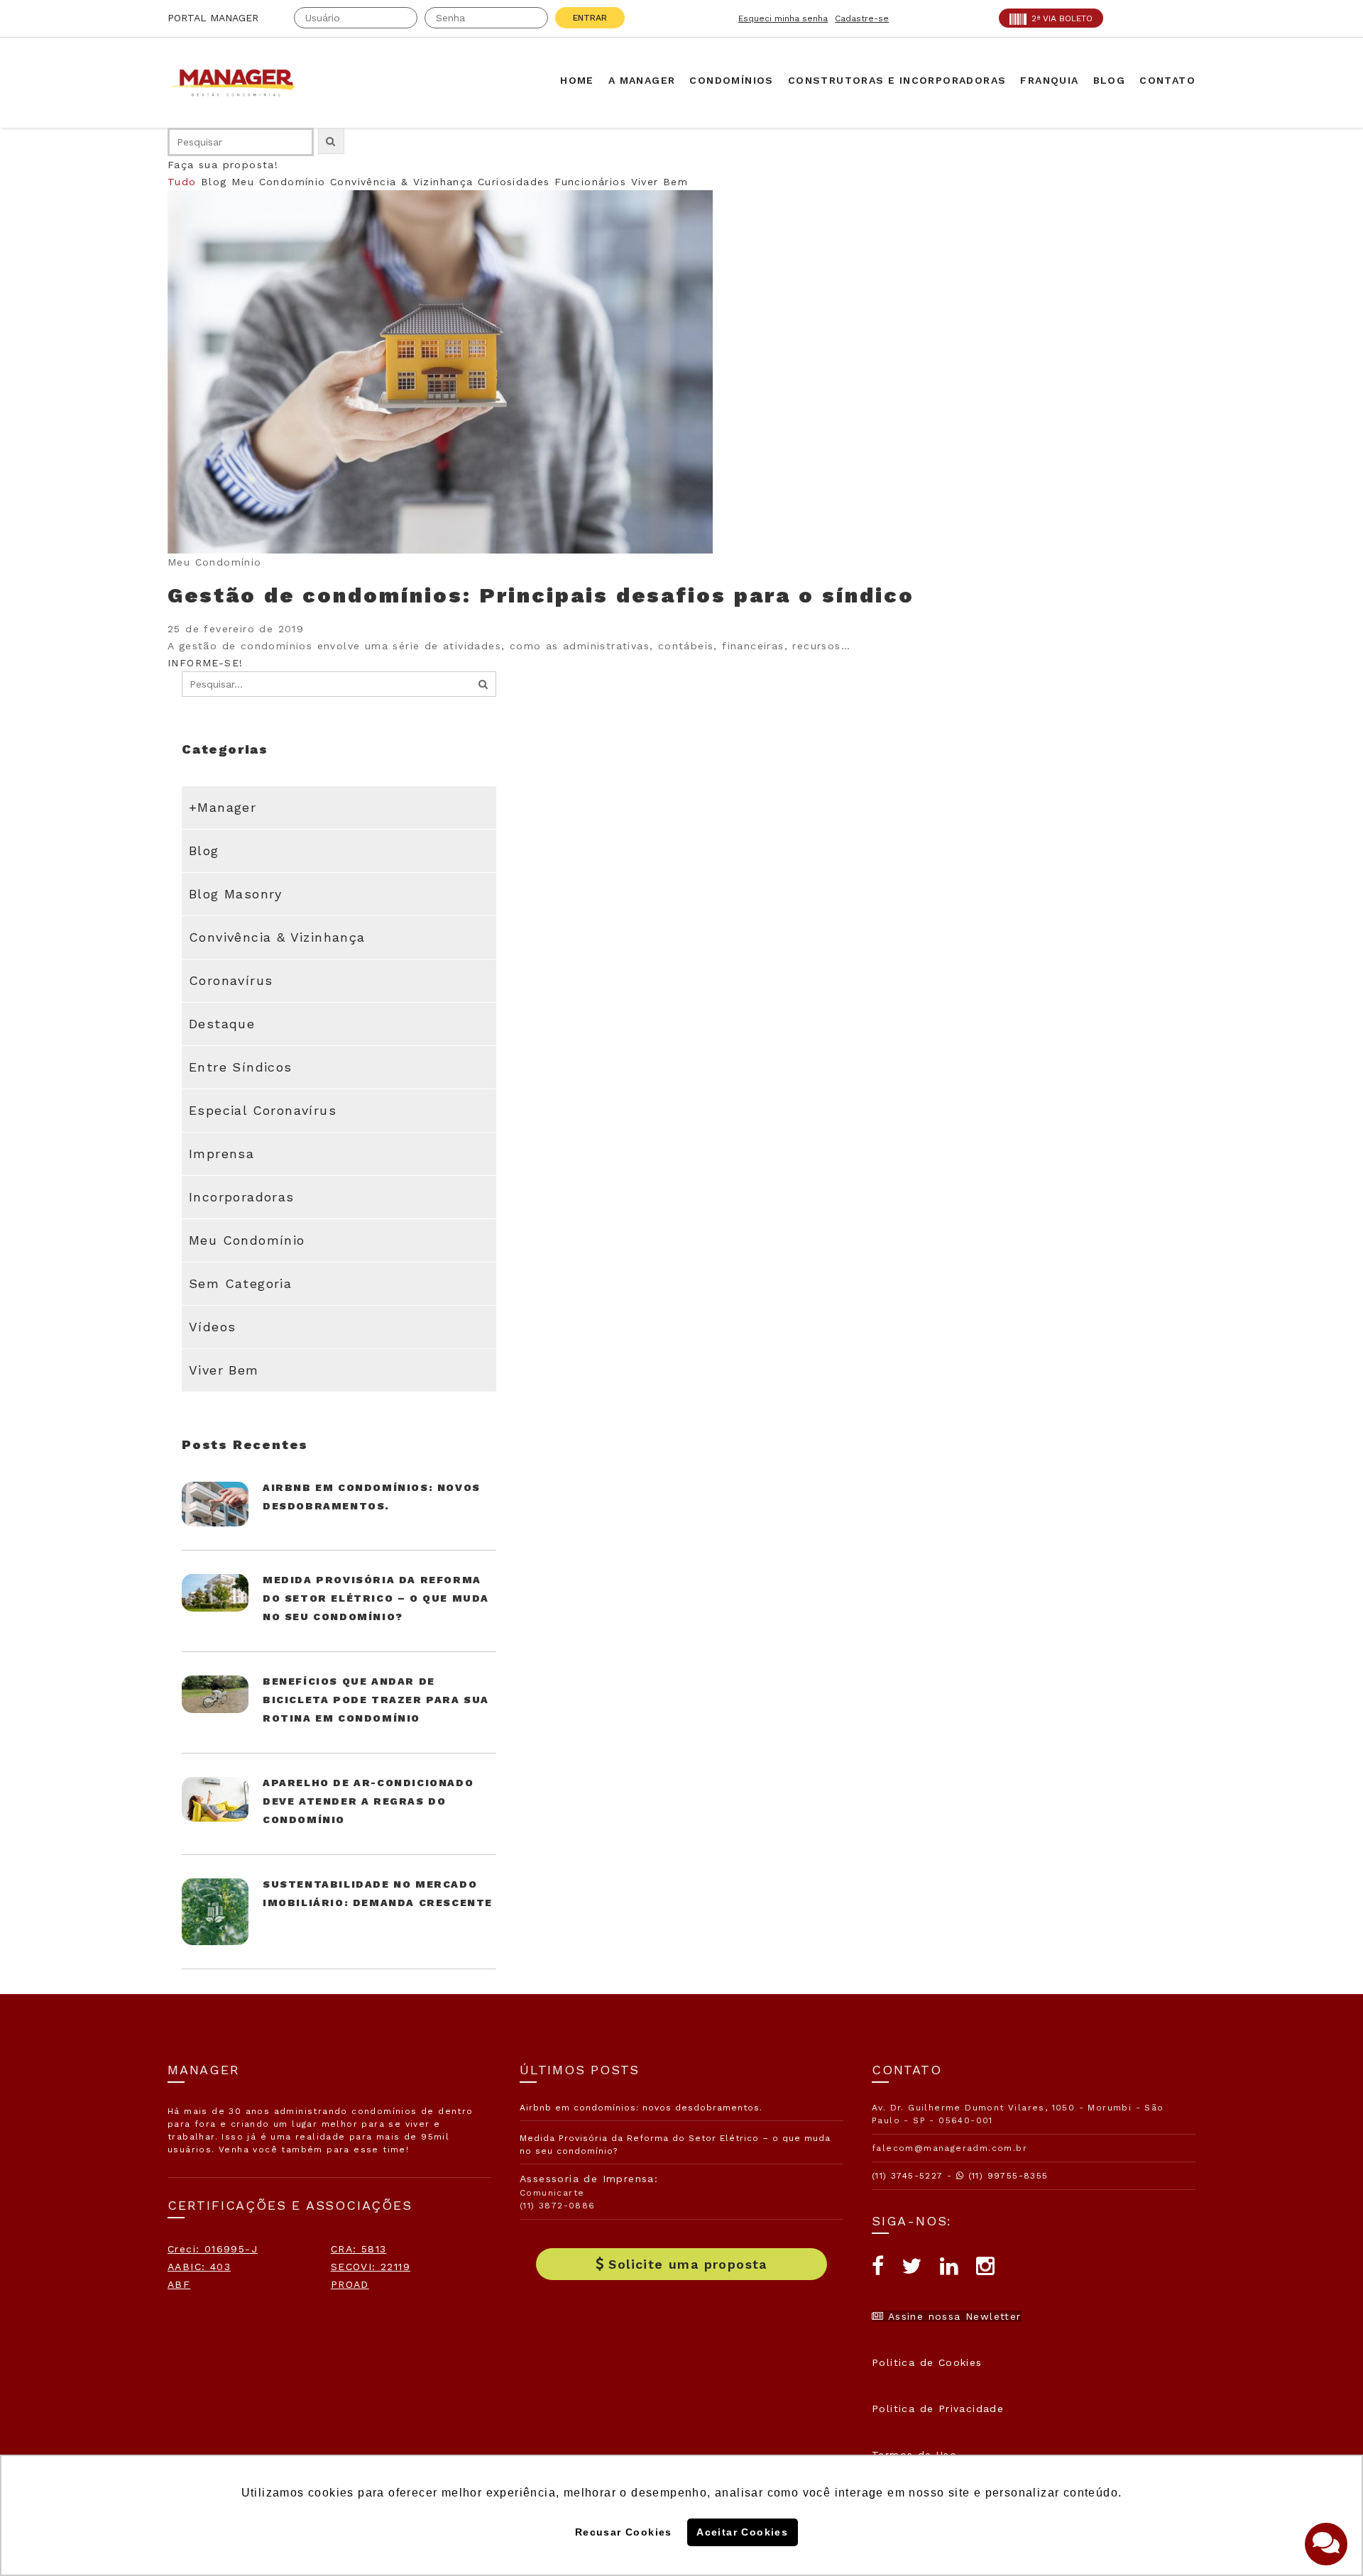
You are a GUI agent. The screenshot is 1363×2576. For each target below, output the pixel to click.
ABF (179, 2284)
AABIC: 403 (199, 2267)
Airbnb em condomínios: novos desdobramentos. (641, 2108)
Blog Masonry (236, 894)
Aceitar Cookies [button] (742, 2532)
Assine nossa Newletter (952, 2316)
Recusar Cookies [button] (624, 2532)
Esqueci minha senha (783, 18)
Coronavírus (231, 980)
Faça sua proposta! (223, 165)
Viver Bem (660, 182)
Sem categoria (240, 1283)
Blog (214, 182)
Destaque (222, 1024)
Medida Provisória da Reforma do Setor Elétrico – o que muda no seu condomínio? (376, 1598)
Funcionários (590, 182)
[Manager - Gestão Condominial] (239, 83)
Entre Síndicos (241, 1067)
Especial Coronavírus (263, 1110)
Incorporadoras (242, 1197)
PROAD (350, 2284)
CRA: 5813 (359, 2249)
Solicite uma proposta (688, 2264)
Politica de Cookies (927, 2362)
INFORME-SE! (205, 663)
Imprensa (221, 1154)
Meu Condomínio (279, 182)
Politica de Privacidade (938, 2409)
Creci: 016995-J (213, 2249)
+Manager (223, 807)
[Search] (483, 684)
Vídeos (212, 1327)
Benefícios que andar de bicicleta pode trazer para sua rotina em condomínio (376, 1700)
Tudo (182, 182)
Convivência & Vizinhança (402, 182)
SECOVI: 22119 (371, 2267)
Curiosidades (514, 182)
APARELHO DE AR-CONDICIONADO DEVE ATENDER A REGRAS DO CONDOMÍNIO (368, 1801)
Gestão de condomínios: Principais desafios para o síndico (541, 595)
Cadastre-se (862, 18)
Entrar (590, 18)
